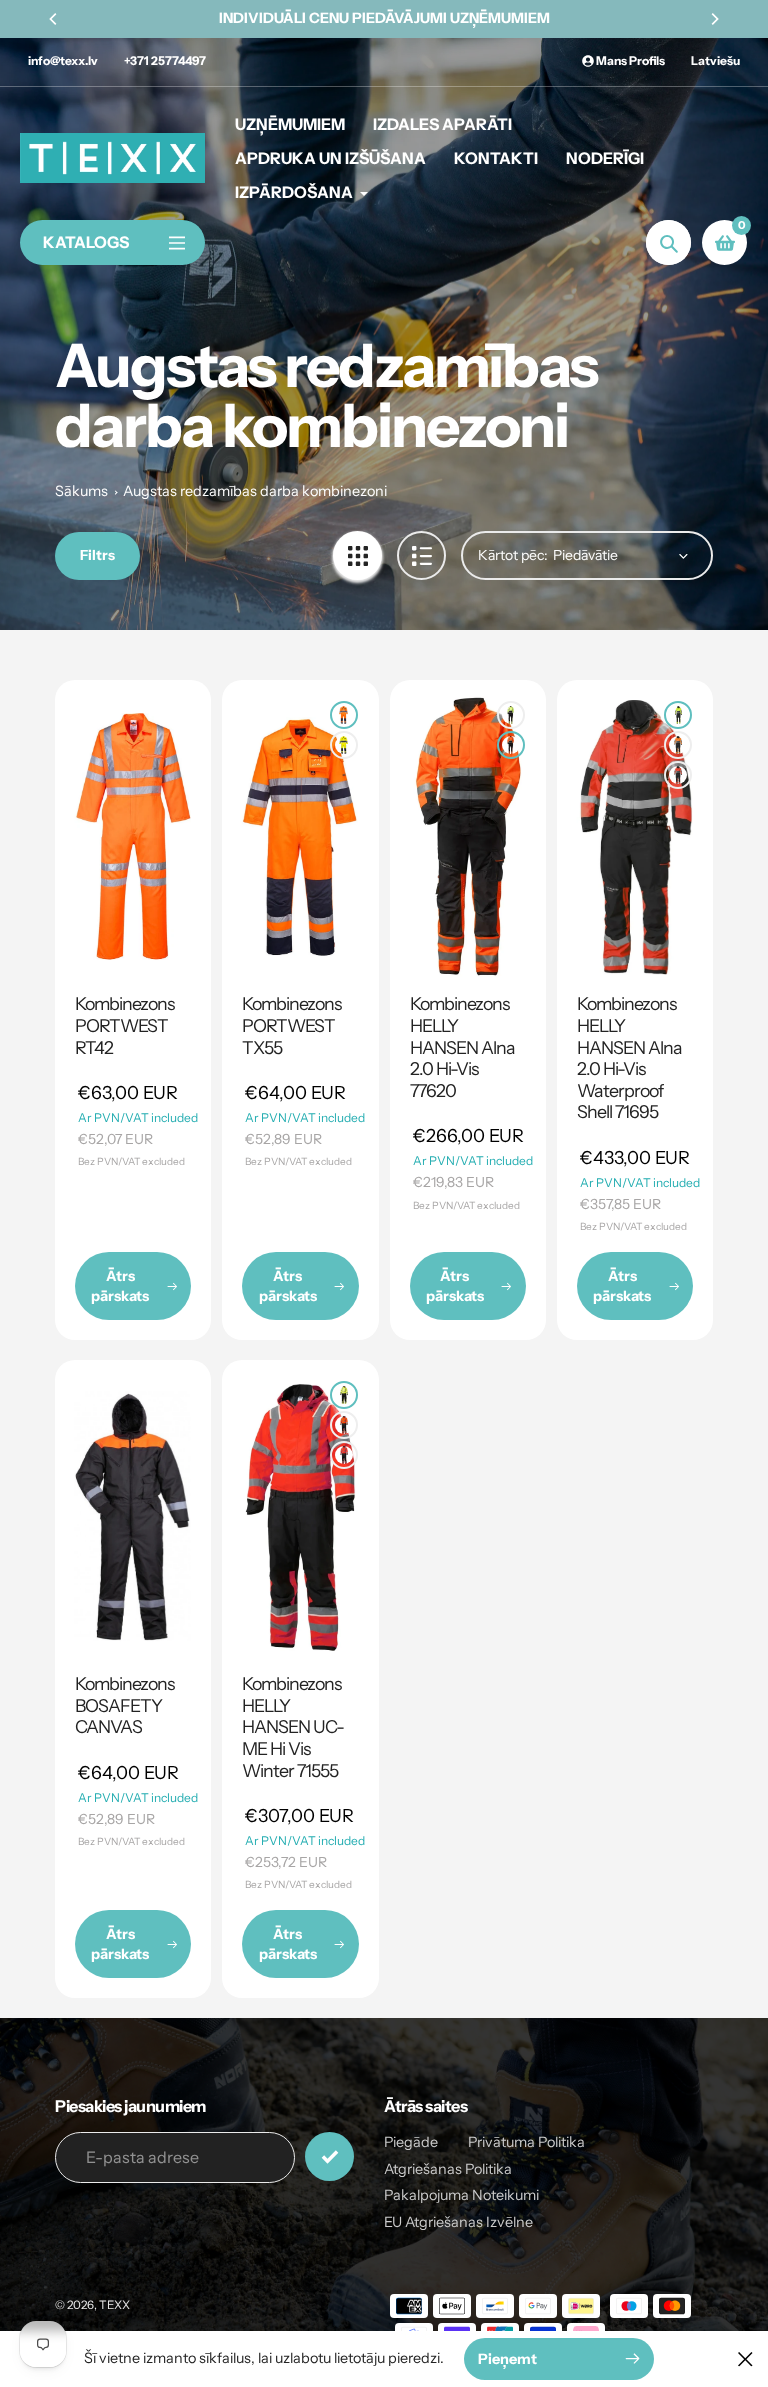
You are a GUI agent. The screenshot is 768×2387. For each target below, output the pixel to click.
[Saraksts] (421, 555)
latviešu (715, 60)
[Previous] (54, 19)
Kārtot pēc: (513, 555)
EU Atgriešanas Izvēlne (458, 2222)
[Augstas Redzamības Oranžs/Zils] (344, 715)
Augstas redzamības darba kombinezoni (255, 491)
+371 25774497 (165, 60)
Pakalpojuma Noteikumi (461, 2195)
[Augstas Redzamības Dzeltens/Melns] (511, 715)
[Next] (714, 19)
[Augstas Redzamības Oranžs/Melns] (511, 745)
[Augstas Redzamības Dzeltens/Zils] (344, 745)
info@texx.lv (63, 60)
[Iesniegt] (329, 2156)
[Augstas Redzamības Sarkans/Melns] (678, 775)
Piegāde (411, 2142)
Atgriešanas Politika (448, 2169)
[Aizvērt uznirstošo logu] (745, 2358)
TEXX (114, 2305)
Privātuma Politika (526, 2142)
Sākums (81, 491)
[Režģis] (357, 555)
